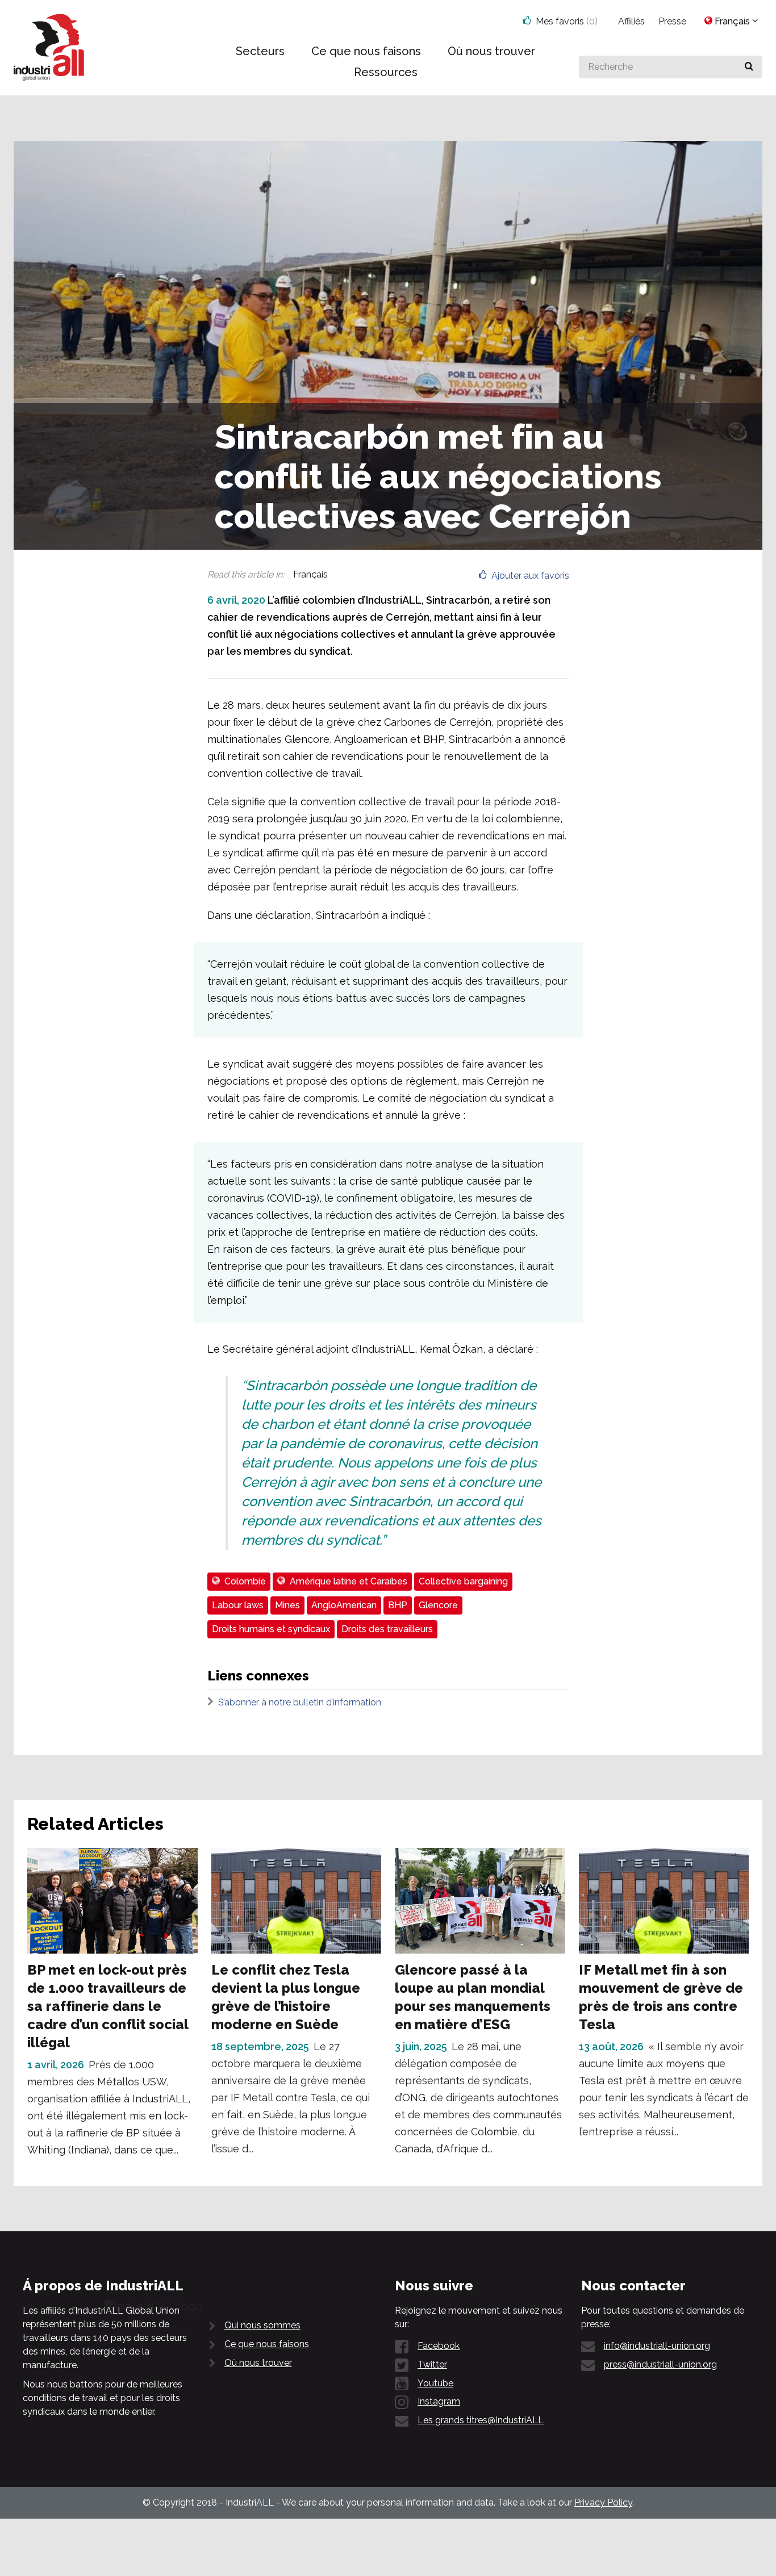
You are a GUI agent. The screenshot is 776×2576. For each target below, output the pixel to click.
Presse (672, 21)
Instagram (439, 2401)
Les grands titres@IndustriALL (481, 2420)
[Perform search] (749, 67)
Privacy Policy (603, 2502)
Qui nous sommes (262, 2325)
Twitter (432, 2364)
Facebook (439, 2346)
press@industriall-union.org (660, 2364)
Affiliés (631, 21)
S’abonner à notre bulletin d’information (300, 1702)
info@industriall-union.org (657, 2346)
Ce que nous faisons (267, 2344)
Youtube (435, 2383)
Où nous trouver (258, 2363)
